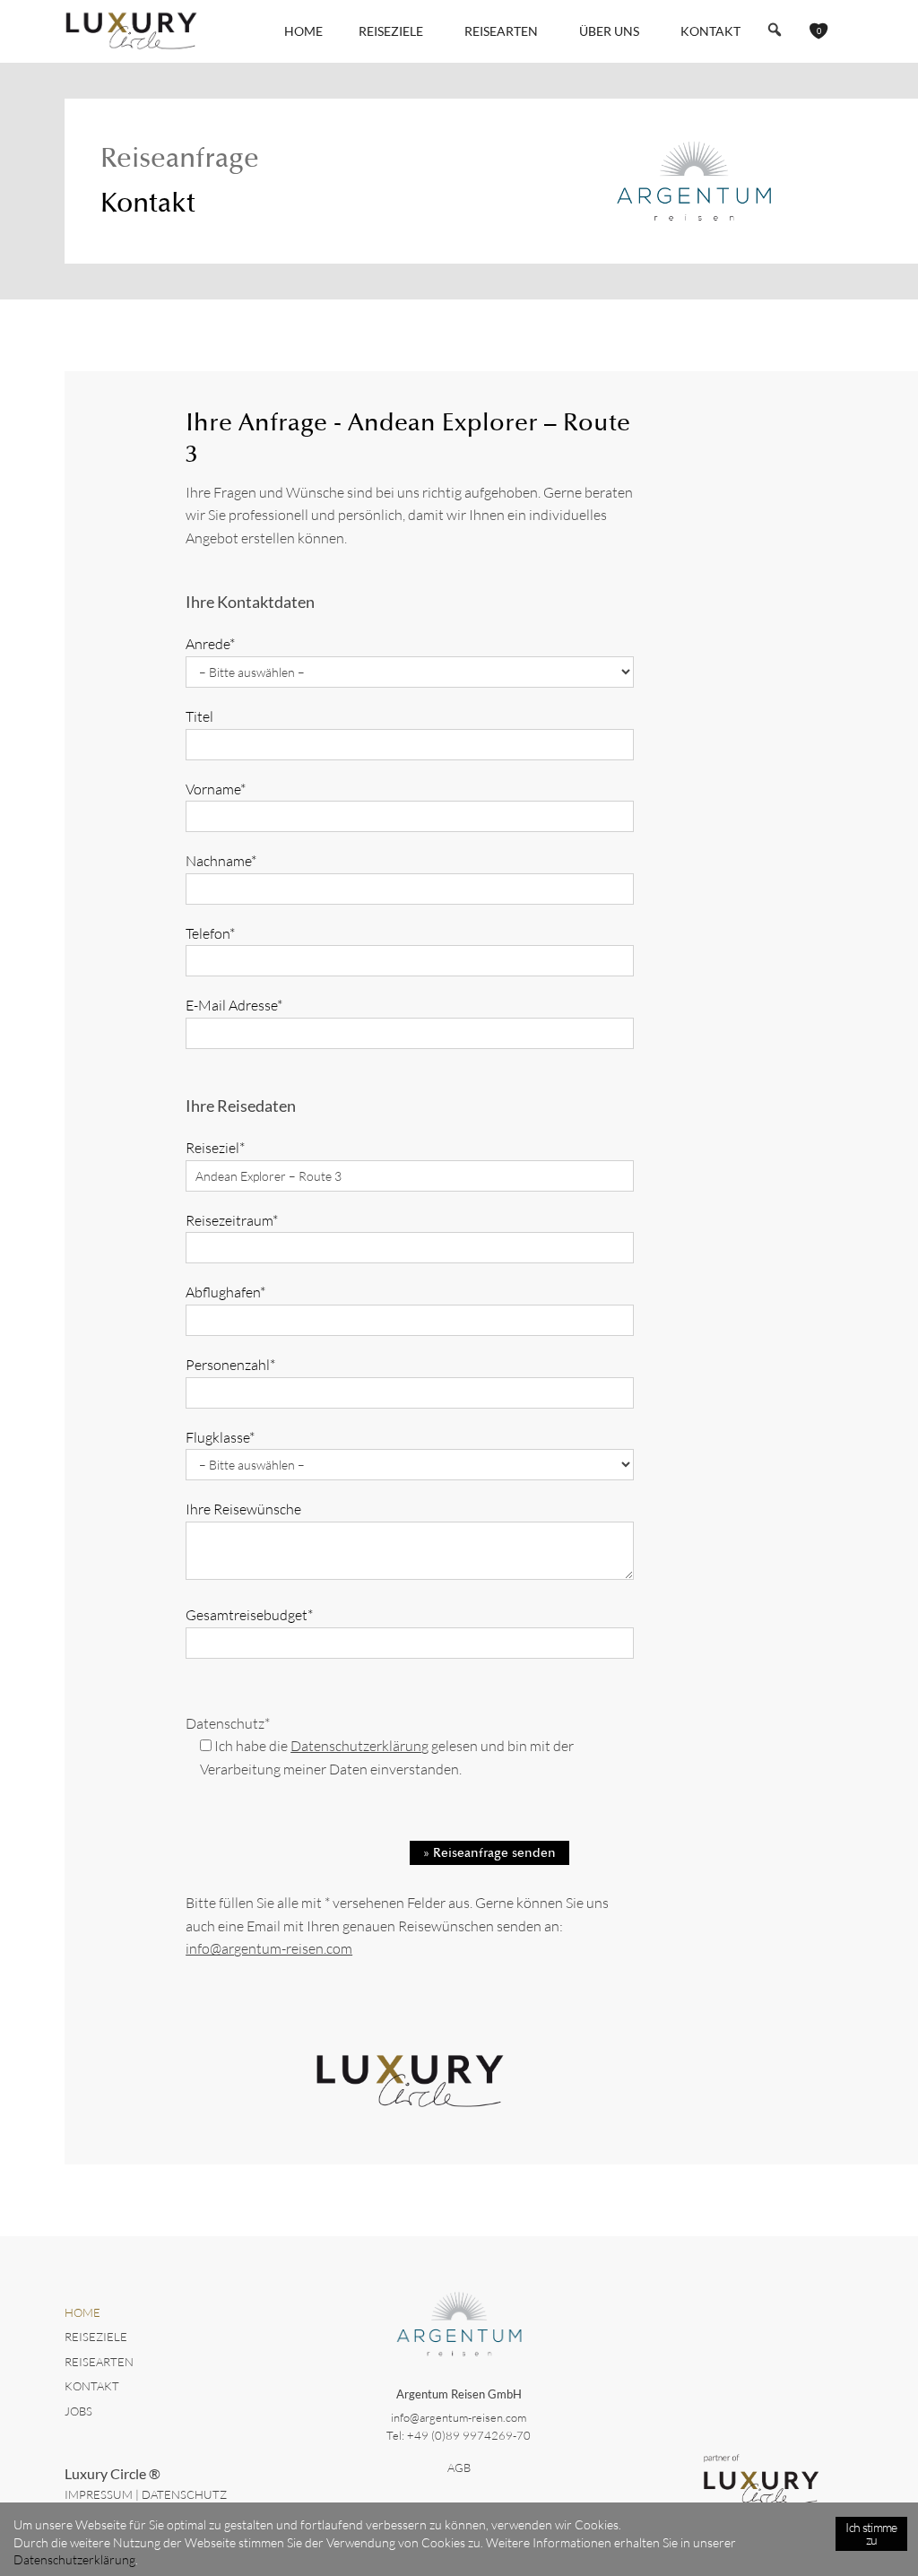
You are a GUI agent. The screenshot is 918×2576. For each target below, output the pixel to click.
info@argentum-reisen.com (269, 1948)
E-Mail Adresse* (234, 1005)
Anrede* (210, 644)
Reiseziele (96, 2337)
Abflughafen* (225, 1292)
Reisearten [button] (501, 31)
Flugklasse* (220, 1437)
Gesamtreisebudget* (249, 1615)
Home (303, 31)
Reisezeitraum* (232, 1220)
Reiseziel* (215, 1148)
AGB (459, 2468)
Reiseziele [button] (391, 31)
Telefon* (210, 933)
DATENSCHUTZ (184, 2494)
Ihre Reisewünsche (243, 1509)
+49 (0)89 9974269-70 (469, 2435)
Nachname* (221, 861)
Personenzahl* (230, 1365)
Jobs (78, 2411)
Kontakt (710, 31)
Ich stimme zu (871, 2533)
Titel (199, 716)
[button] (774, 30)
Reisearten (99, 2362)
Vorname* (216, 789)
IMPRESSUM (99, 2494)
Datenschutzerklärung (359, 1746)
